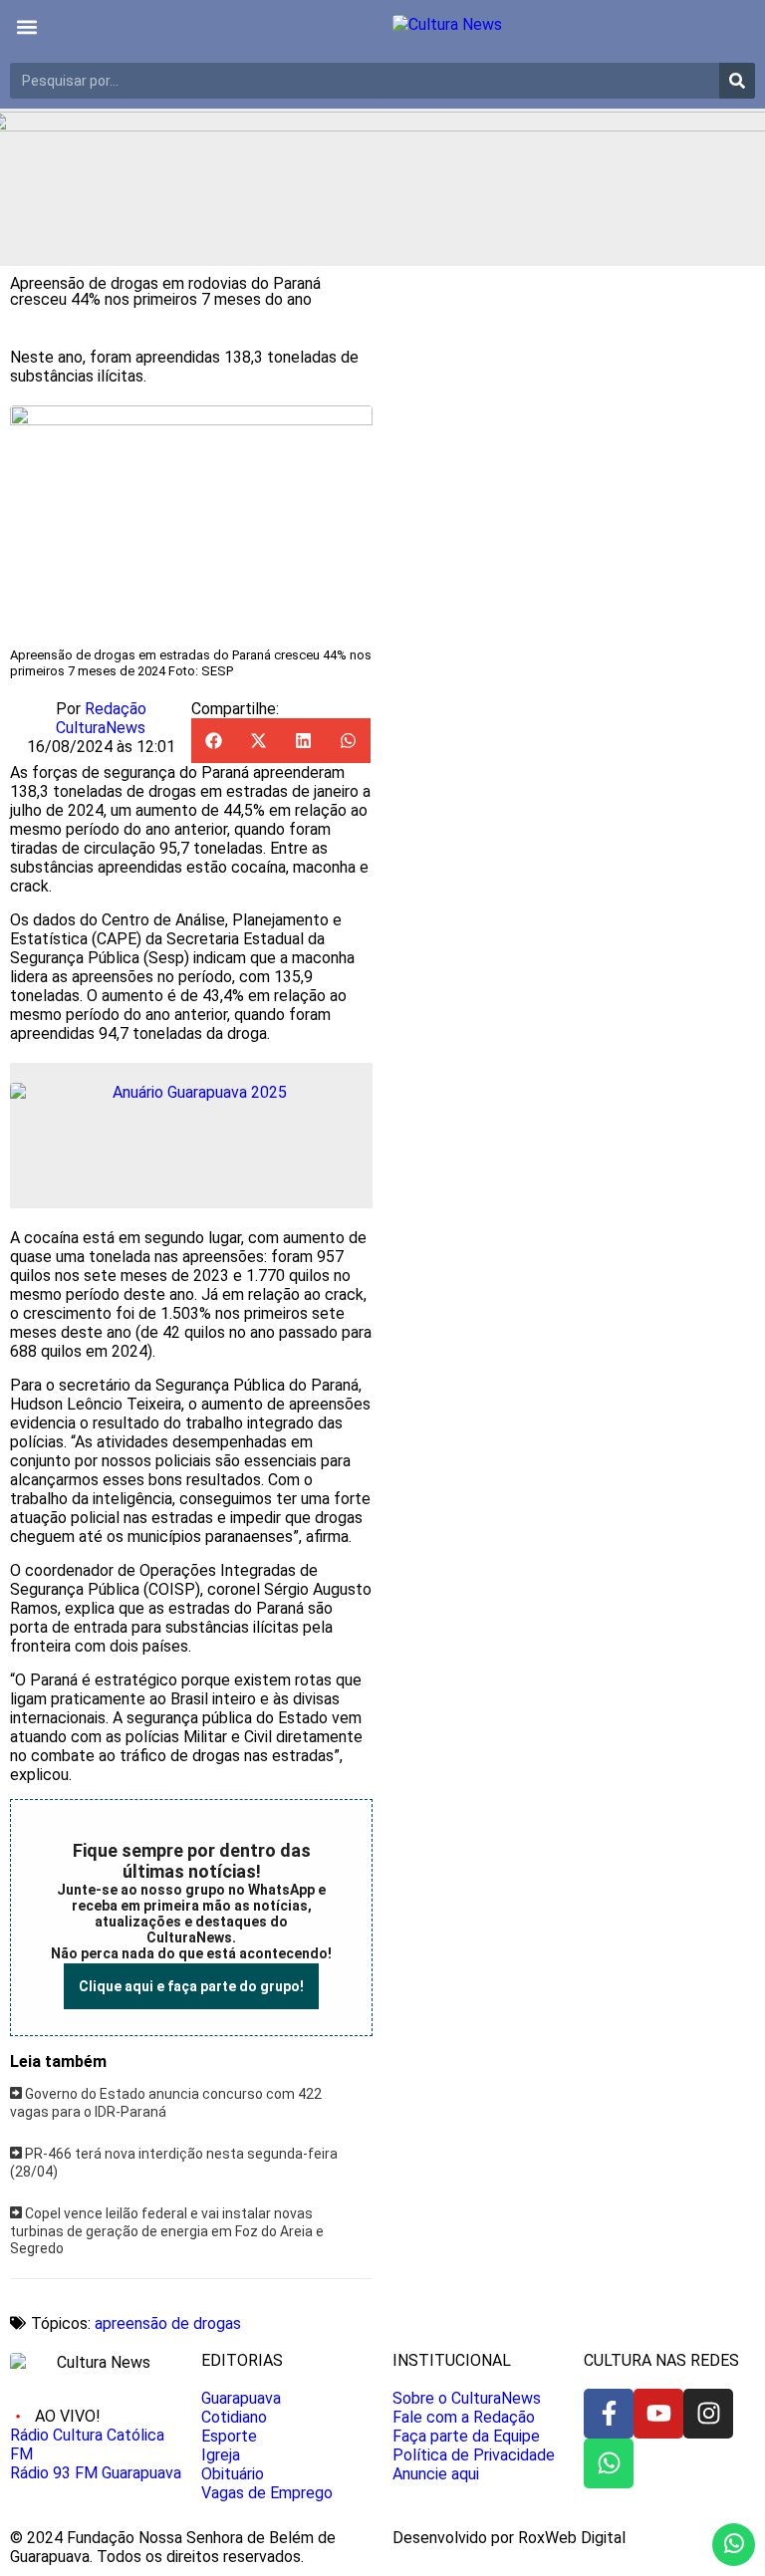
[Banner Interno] (191, 1136)
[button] (26, 26)
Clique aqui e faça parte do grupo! (191, 1986)
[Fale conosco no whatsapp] (734, 2545)
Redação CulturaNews (101, 718)
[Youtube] (658, 2414)
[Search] (737, 81)
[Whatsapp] (609, 2463)
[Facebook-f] (609, 2414)
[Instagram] (708, 2414)
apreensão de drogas (168, 2323)
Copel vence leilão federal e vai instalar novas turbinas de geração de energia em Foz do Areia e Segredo (167, 2231)
